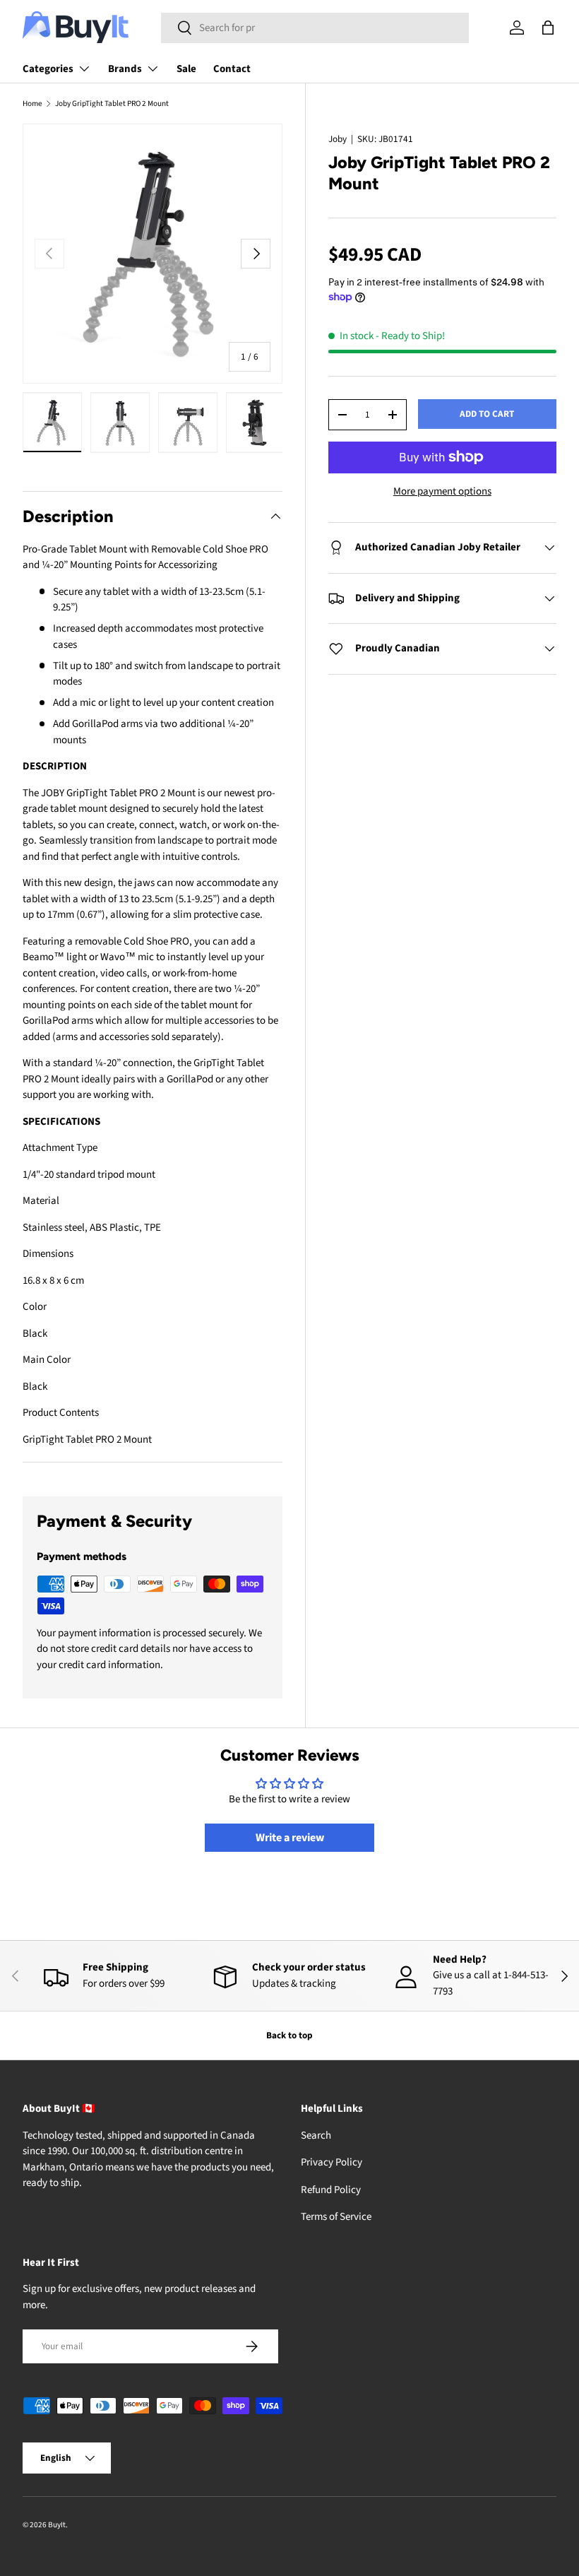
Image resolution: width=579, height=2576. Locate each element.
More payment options (442, 491)
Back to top (289, 2035)
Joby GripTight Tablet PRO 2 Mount (112, 104)
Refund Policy (331, 2190)
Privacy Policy (332, 2162)
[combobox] (315, 28)
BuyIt (57, 2525)
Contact (232, 69)
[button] (548, 28)
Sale (186, 69)
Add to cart (487, 414)
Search (316, 2135)
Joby (338, 139)
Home (32, 104)
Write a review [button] (290, 1838)
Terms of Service (336, 2217)
